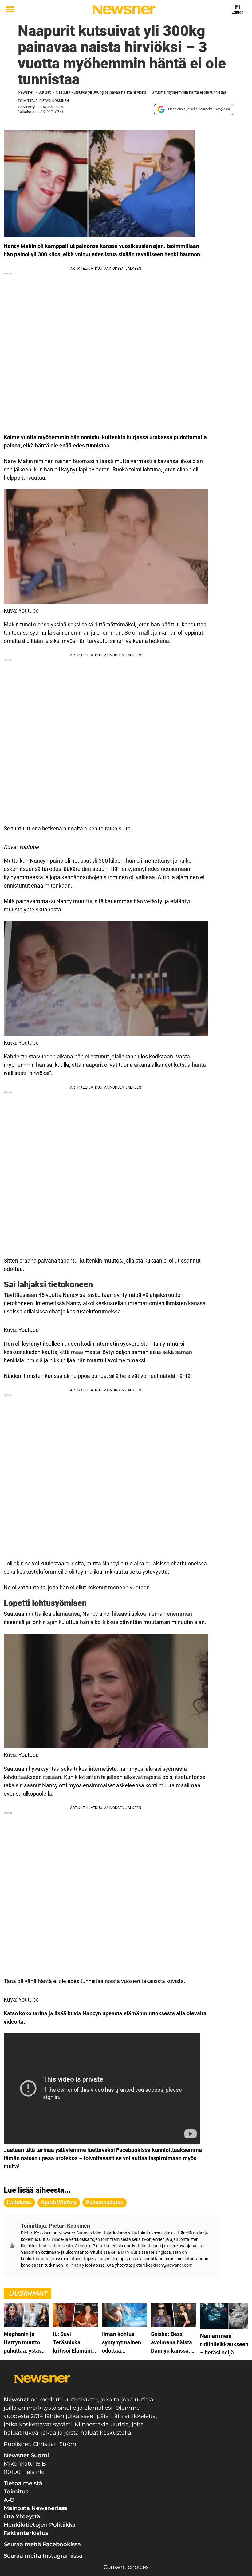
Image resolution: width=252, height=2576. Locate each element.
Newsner (26, 92)
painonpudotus (104, 2202)
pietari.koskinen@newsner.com (163, 2265)
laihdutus (19, 2202)
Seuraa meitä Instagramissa (43, 2556)
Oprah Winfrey (59, 2202)
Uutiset (45, 92)
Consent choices (126, 2567)
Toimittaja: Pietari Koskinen (43, 101)
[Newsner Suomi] (124, 10)
